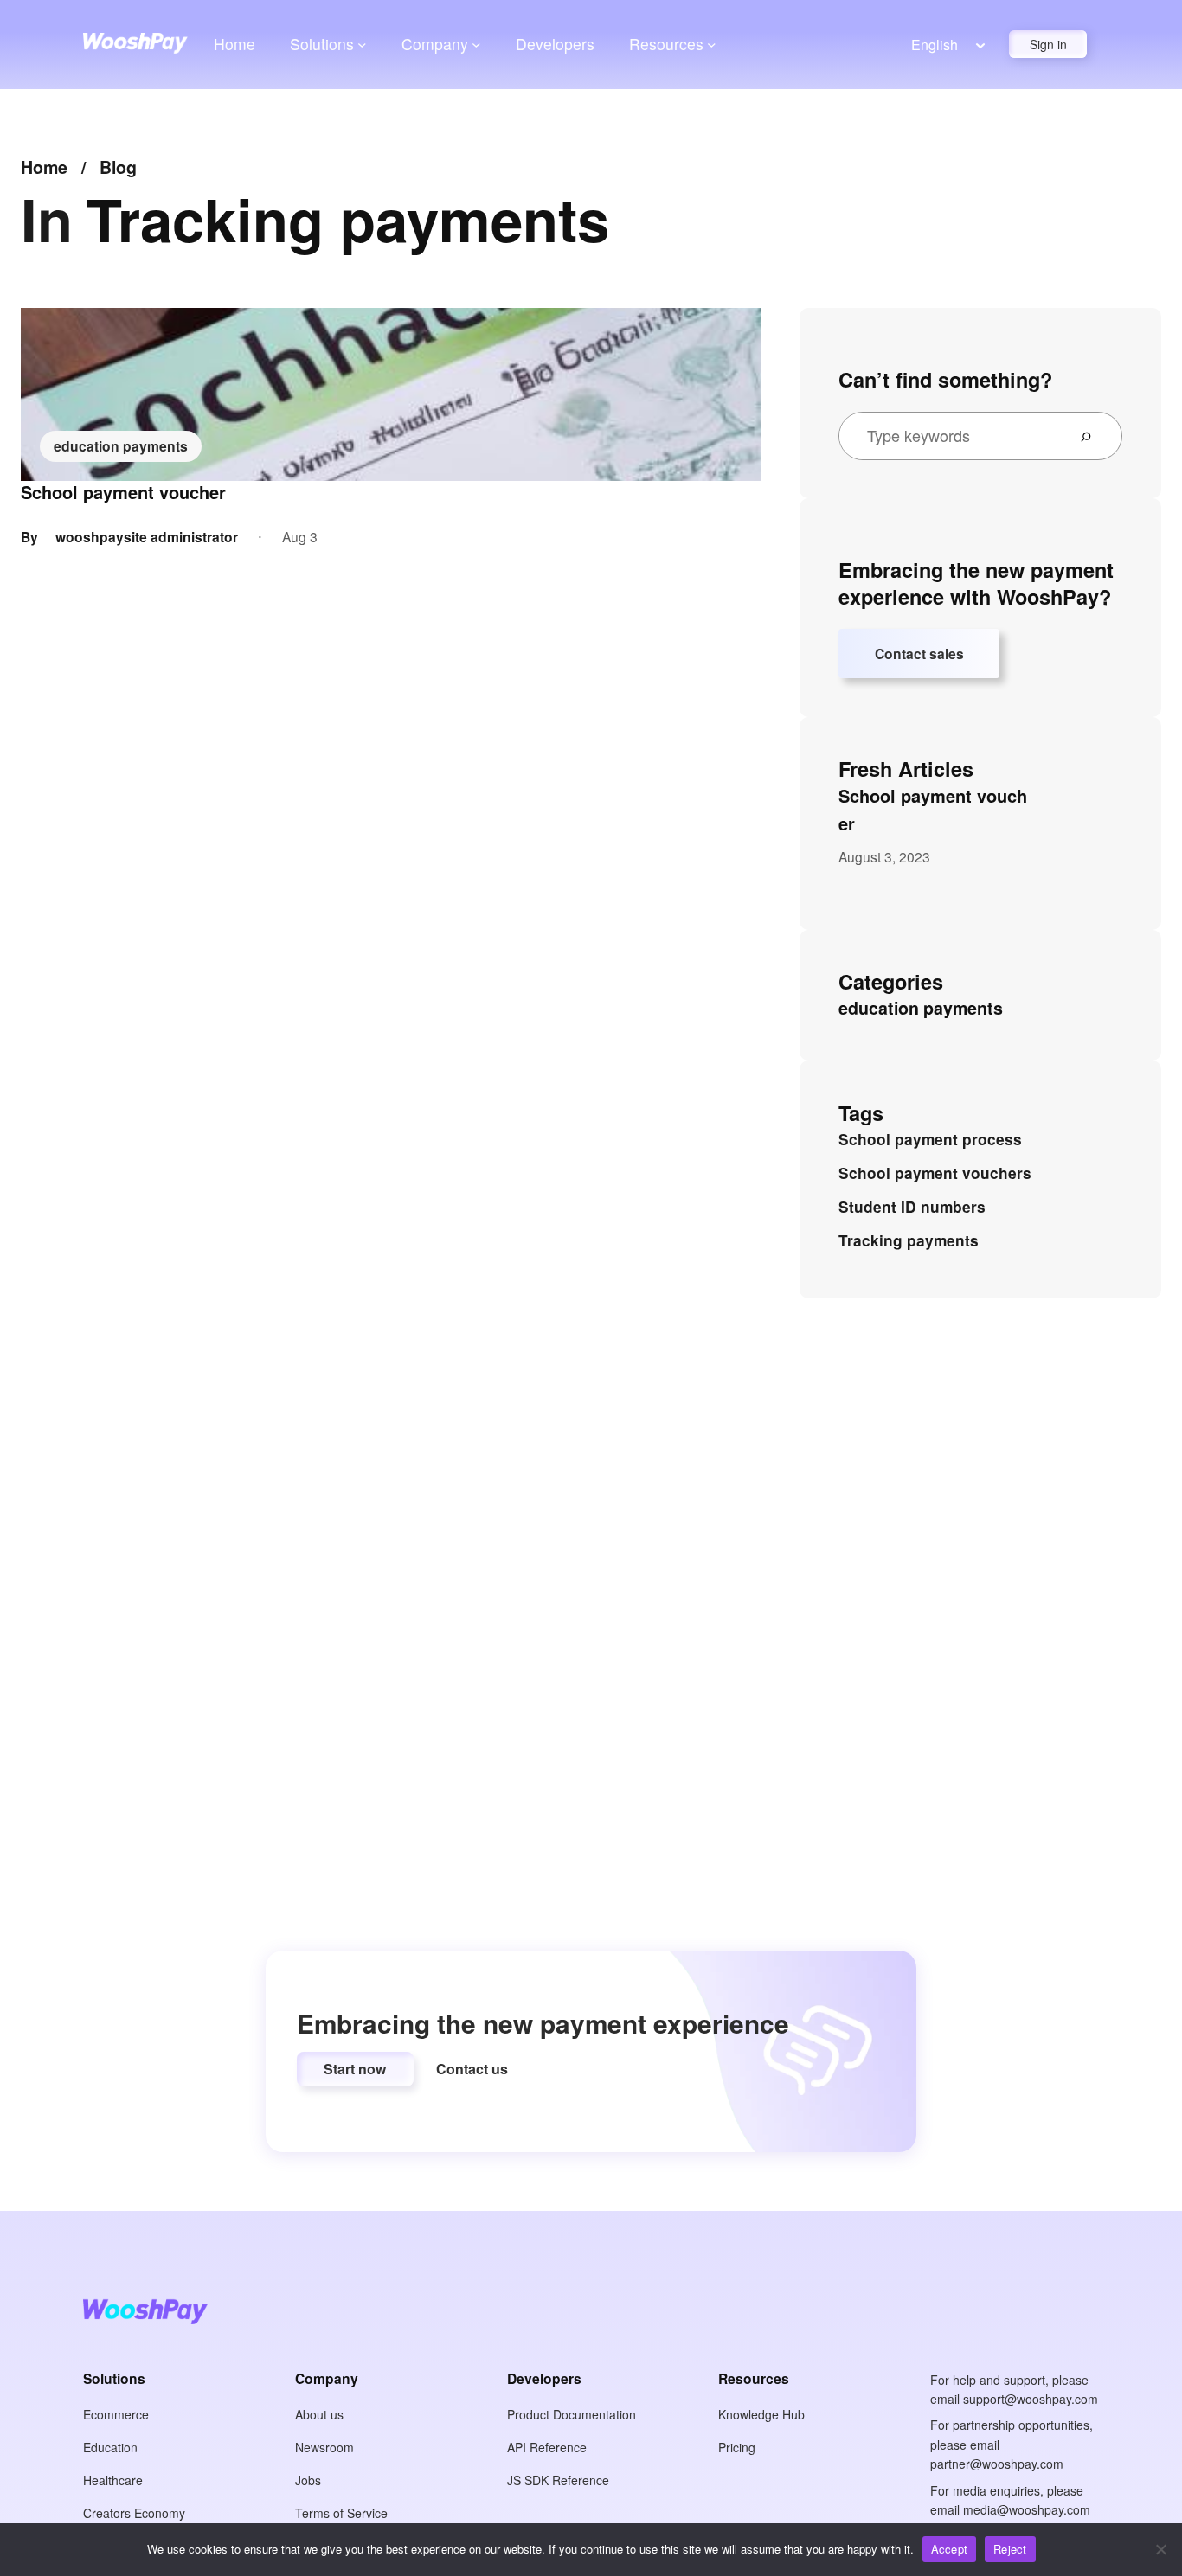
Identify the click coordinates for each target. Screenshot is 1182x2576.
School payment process (930, 1139)
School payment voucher (123, 492)
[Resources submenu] (712, 44)
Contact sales (919, 654)
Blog (118, 167)
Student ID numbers (912, 1207)
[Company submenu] (476, 44)
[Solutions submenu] (362, 44)
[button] (355, 2069)
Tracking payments (909, 1240)
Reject (1010, 2549)
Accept (950, 2549)
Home (234, 44)
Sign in (1048, 44)
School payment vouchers (935, 1173)
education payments (121, 446)
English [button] (935, 45)
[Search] (1093, 436)
